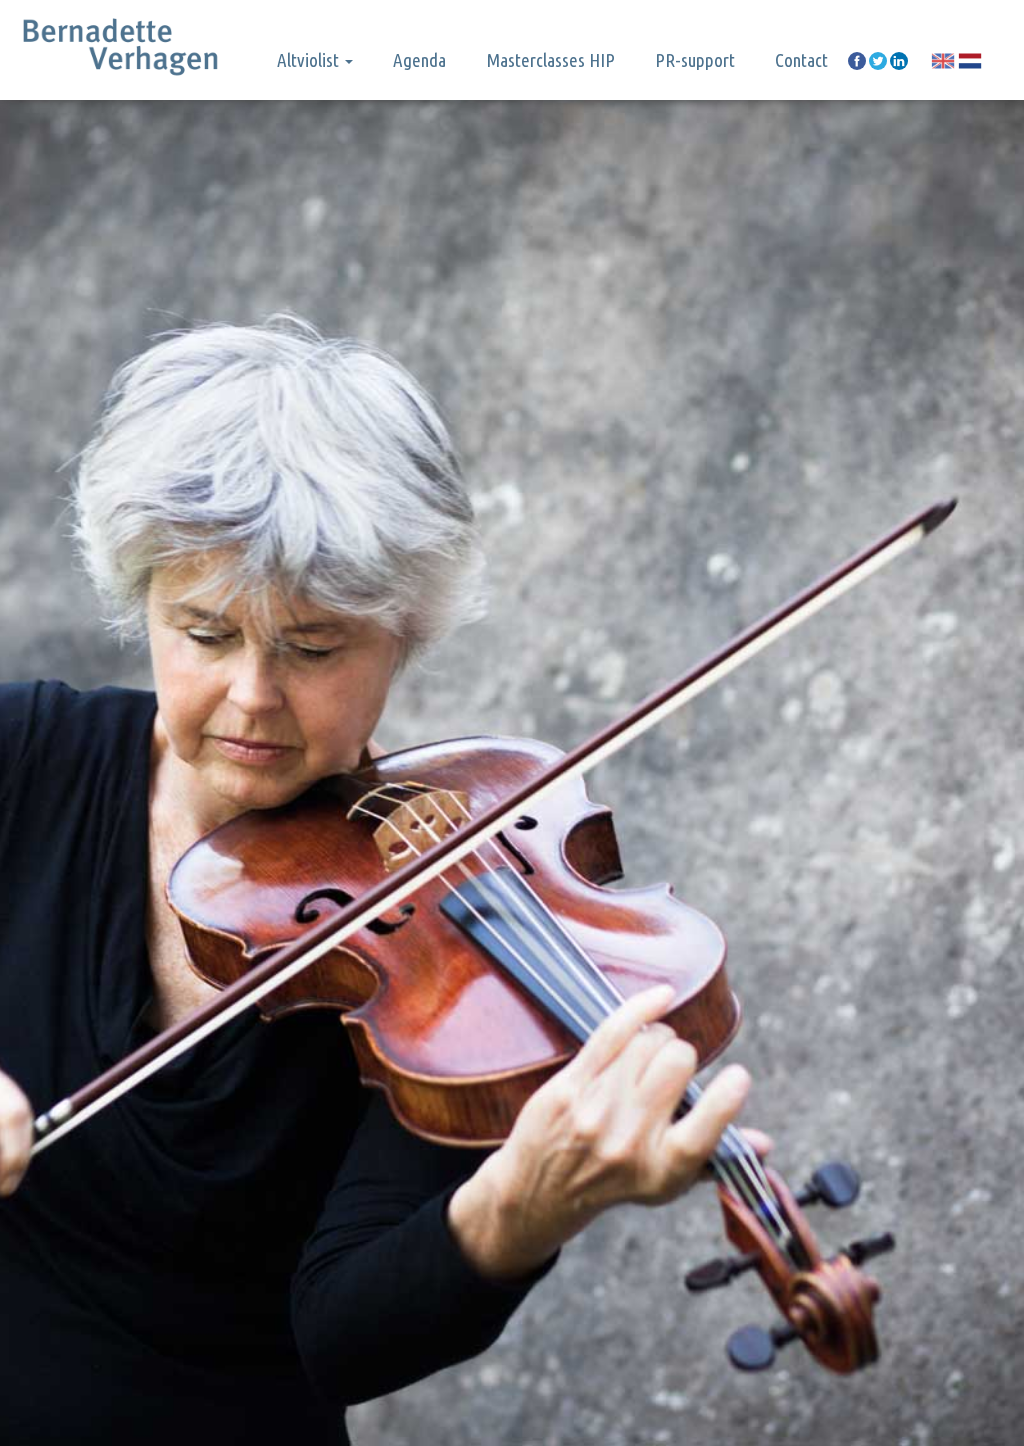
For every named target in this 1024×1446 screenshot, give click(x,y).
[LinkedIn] (899, 60)
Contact (801, 60)
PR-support (695, 60)
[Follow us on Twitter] (878, 60)
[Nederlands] (970, 61)
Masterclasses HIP (550, 60)
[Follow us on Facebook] (857, 60)
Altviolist (310, 60)
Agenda (419, 60)
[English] (943, 61)
